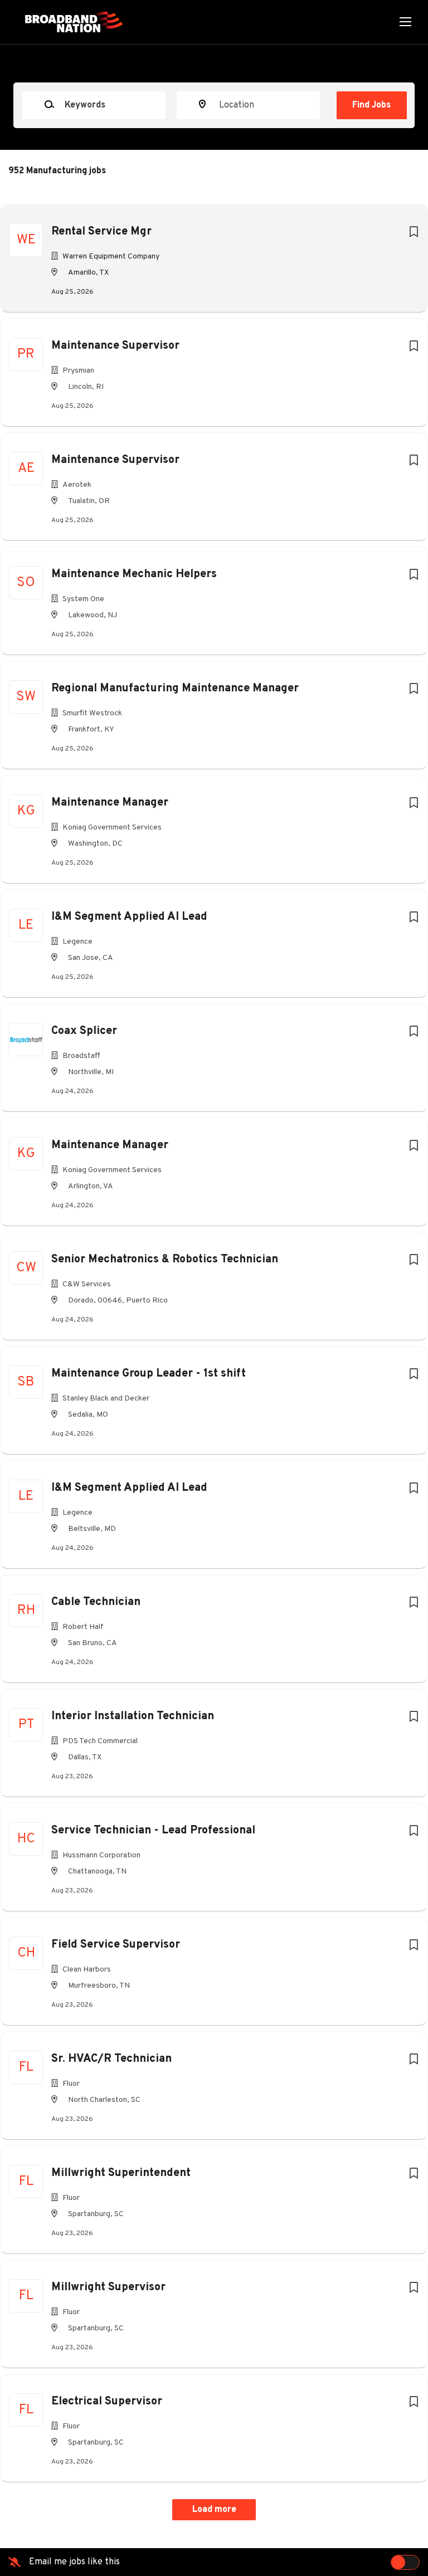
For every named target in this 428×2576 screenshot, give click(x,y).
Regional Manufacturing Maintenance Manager (175, 689)
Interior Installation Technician (133, 1716)
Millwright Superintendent (121, 2173)
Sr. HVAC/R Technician (111, 2059)
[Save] (414, 233)
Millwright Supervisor (108, 2287)
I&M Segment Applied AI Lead (129, 917)
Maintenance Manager (110, 803)
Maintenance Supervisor (115, 346)
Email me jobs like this (74, 2562)
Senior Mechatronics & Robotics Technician (165, 1260)
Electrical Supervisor (107, 2402)
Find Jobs (371, 105)
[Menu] (405, 22)
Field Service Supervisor (116, 1945)
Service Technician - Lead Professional (153, 1831)
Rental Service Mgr (101, 232)
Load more (214, 2510)
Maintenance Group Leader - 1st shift (149, 1374)
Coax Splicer (84, 1031)
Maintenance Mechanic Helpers (134, 574)
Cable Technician (96, 1602)
